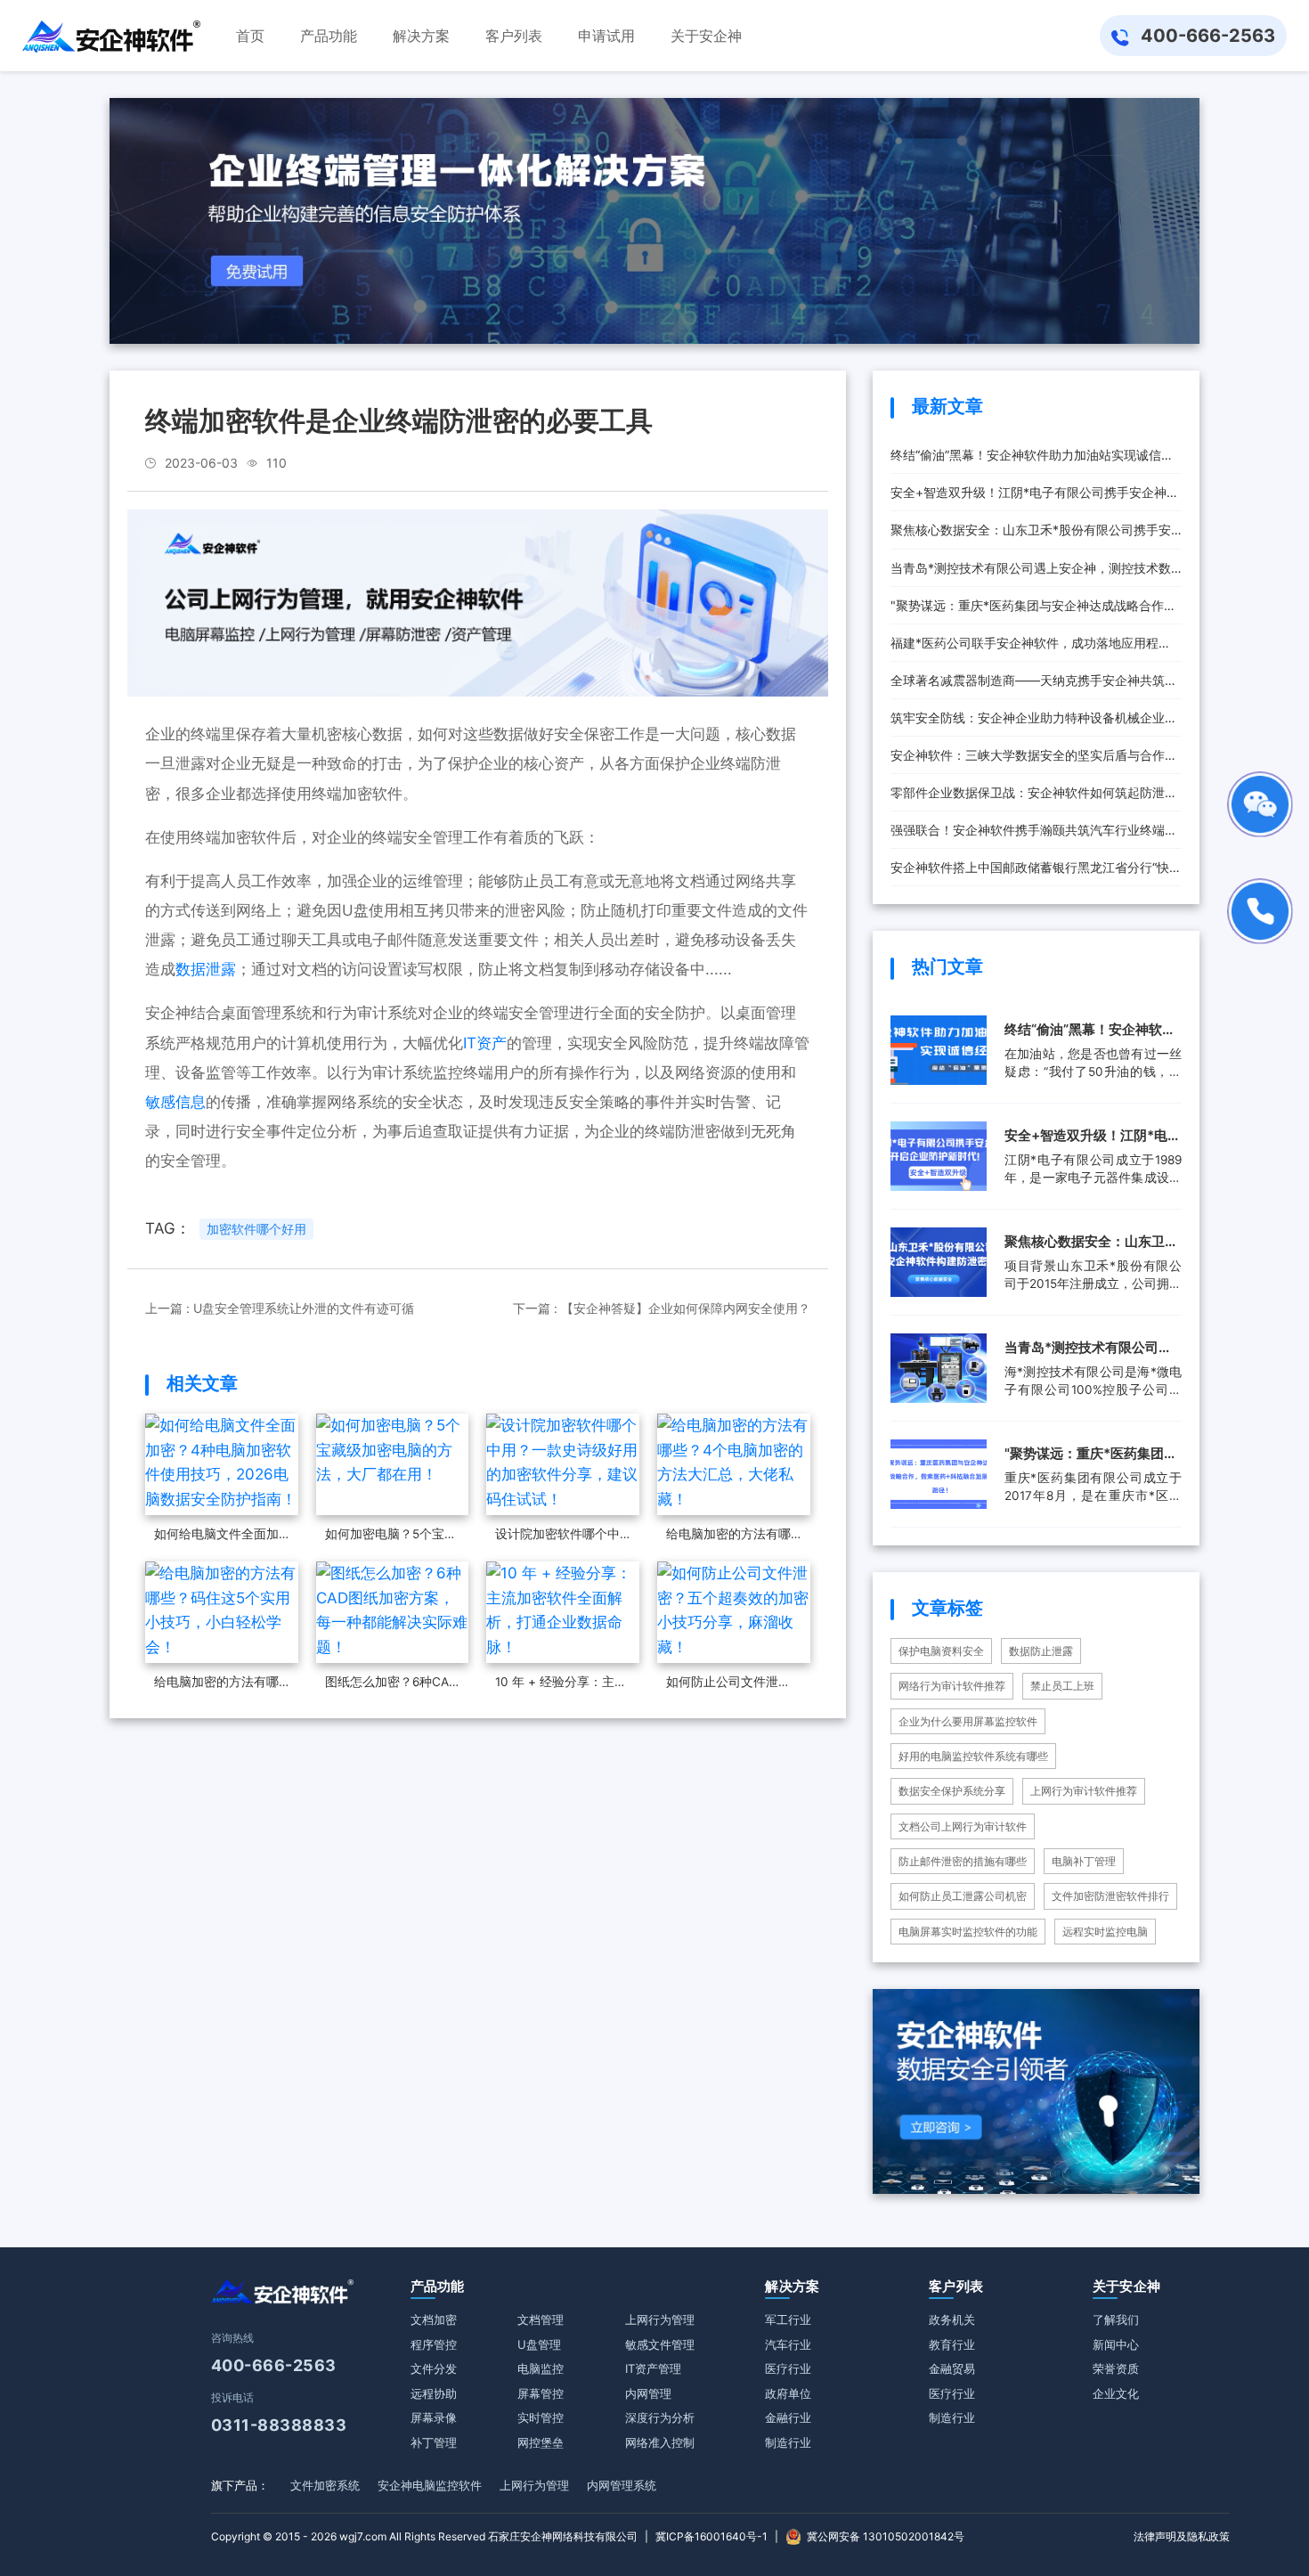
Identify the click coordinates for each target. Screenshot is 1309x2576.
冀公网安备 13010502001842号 (886, 2536)
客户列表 (956, 2286)
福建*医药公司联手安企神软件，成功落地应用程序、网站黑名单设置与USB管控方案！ (1024, 648)
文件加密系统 (325, 2485)
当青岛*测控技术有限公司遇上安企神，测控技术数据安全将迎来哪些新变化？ (1031, 574)
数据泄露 (206, 969)
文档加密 (434, 2319)
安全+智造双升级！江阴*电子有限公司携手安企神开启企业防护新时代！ (1035, 498)
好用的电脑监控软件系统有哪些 (973, 1756)
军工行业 (788, 2319)
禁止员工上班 (1062, 1686)
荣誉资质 (1116, 2368)
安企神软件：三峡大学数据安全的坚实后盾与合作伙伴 (1034, 761)
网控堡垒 (541, 2442)
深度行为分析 (660, 2417)
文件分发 (434, 2368)
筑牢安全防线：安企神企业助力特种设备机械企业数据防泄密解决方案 (1034, 723)
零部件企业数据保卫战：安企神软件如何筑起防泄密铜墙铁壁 (1034, 798)
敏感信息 (175, 1102)
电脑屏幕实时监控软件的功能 (968, 1932)
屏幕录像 (434, 2417)
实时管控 (541, 2417)
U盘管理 (539, 2344)
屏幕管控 (541, 2393)
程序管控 (434, 2344)
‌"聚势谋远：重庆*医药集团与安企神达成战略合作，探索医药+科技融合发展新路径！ (1033, 611)
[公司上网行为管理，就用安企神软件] (478, 602)
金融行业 (788, 2417)
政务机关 (952, 2319)
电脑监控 (541, 2368)
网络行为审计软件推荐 (952, 1686)
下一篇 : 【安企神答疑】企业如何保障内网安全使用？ (662, 1308)
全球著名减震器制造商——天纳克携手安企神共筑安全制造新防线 (1034, 686)
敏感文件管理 (660, 2344)
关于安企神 (1127, 2286)
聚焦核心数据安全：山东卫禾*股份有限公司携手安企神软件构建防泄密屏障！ (1031, 535)
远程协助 (434, 2393)
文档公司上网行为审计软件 (963, 1826)
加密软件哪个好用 (256, 1229)
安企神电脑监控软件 (430, 2485)
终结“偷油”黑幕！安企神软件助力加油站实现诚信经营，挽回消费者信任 (1032, 461)
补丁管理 (434, 2442)
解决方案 (792, 2286)
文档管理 (541, 2319)
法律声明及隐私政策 (1182, 2536)
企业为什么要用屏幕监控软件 (968, 1721)
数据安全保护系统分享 (952, 1791)
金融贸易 (952, 2368)
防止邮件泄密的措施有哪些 (963, 1861)
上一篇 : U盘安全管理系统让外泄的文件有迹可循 (280, 1308)
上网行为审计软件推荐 (1084, 1791)
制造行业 (788, 2442)
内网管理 (648, 2393)
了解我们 (1116, 2319)
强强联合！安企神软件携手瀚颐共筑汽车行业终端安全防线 (1034, 836)
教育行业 (952, 2344)
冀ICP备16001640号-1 (711, 2536)
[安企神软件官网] (111, 36)
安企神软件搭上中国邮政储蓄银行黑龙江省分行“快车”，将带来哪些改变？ (1030, 873)
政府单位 (788, 2393)
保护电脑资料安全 (941, 1651)
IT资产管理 (653, 2368)
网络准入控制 (660, 2442)
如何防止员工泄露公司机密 (963, 1896)
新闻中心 (1116, 2344)
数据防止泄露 (1041, 1651)
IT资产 (485, 1043)
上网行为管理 (660, 2319)
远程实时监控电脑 (1105, 1932)
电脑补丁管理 (1084, 1861)
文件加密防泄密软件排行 (1110, 1896)
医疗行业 (788, 2368)
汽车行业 (788, 2344)
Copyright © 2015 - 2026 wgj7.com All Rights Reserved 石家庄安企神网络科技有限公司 (424, 2536)
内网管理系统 (622, 2485)
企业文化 (1116, 2393)
